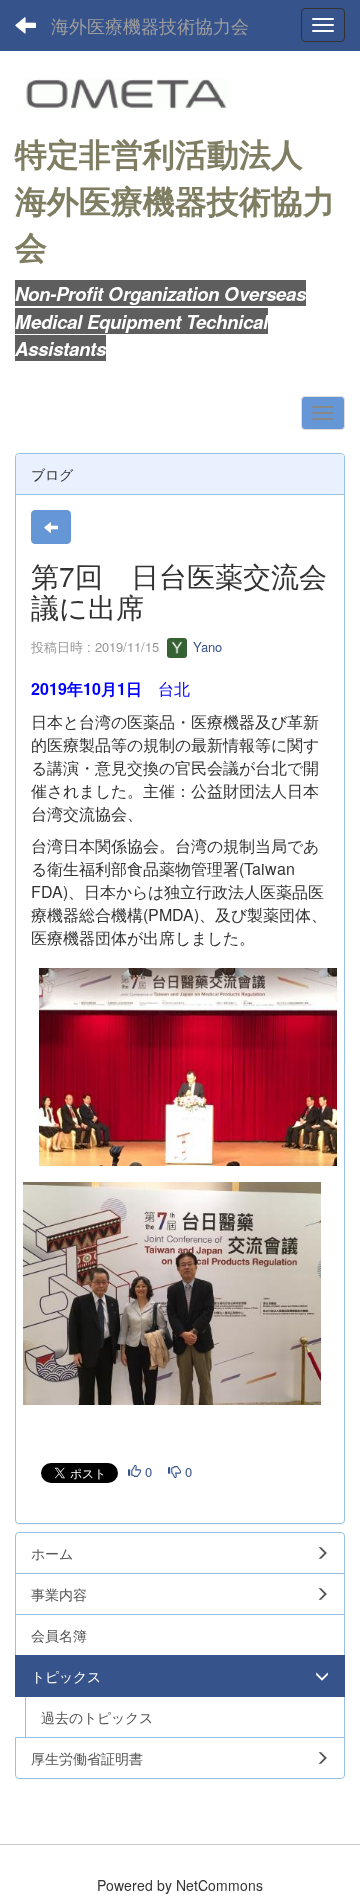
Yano (205, 646)
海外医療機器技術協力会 (150, 25)
